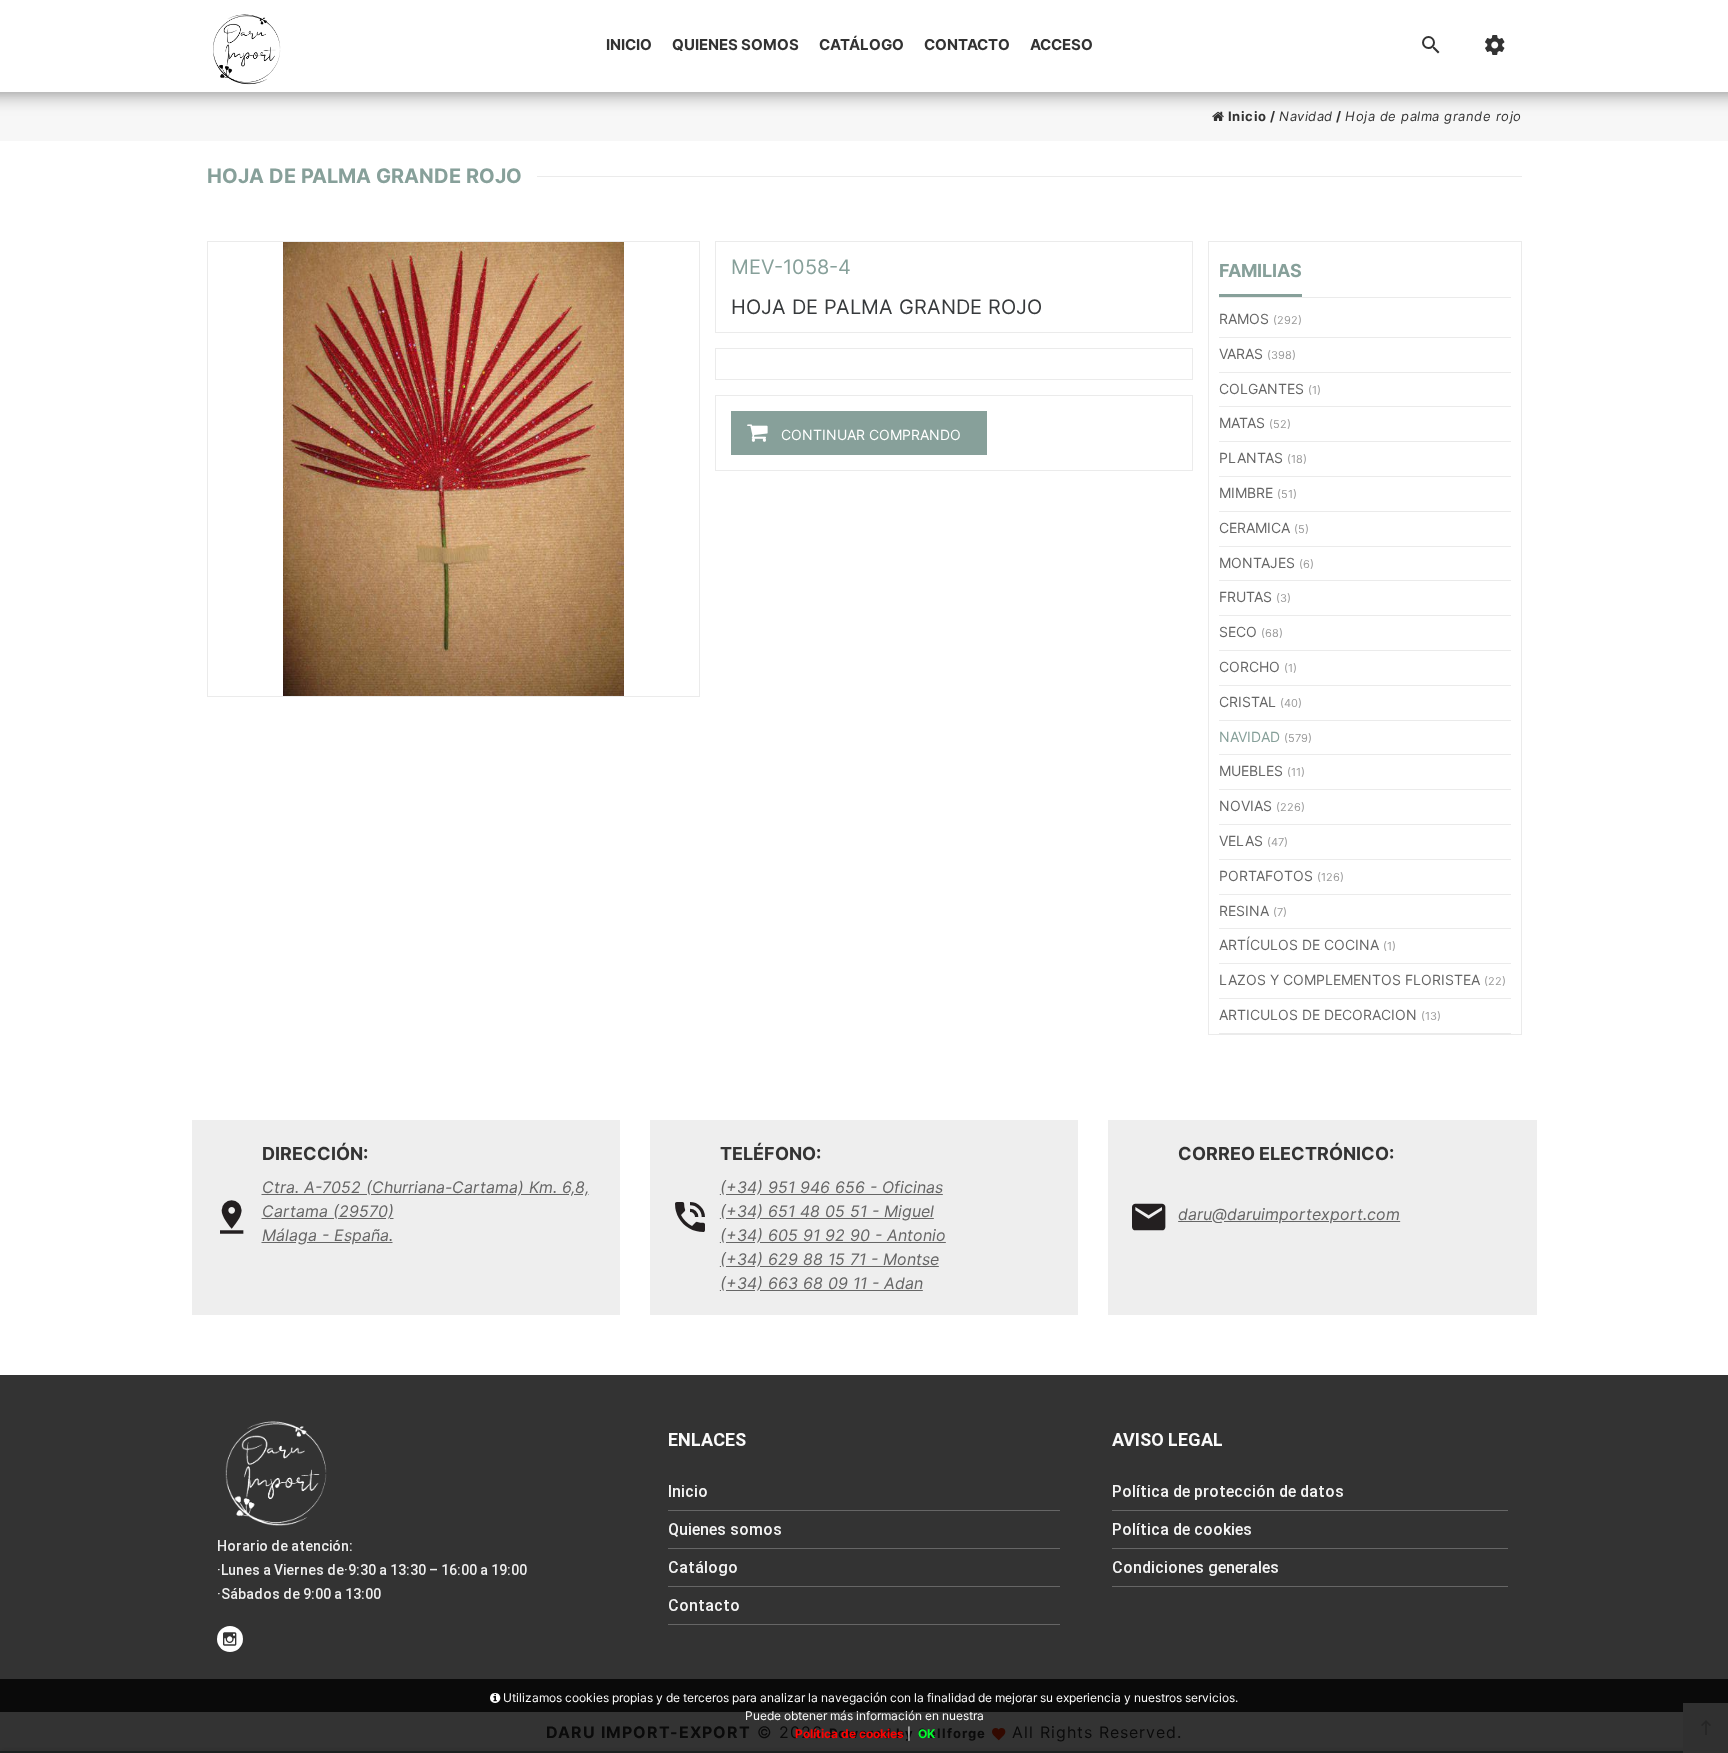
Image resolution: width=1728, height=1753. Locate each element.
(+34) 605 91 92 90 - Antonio (833, 1235)
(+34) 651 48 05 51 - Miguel (827, 1211)
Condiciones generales (1195, 1567)
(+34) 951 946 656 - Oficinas (831, 1187)
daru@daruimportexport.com (1289, 1214)
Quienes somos (735, 44)
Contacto (967, 44)
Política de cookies (1182, 1529)
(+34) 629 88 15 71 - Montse (829, 1259)
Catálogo (861, 44)
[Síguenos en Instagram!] (230, 1639)
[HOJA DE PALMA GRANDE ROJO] (453, 469)
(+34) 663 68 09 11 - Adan (821, 1283)
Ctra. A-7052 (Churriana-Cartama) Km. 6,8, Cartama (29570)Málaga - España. (425, 1211)
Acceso (1061, 44)
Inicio (629, 44)
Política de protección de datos (1228, 1491)
